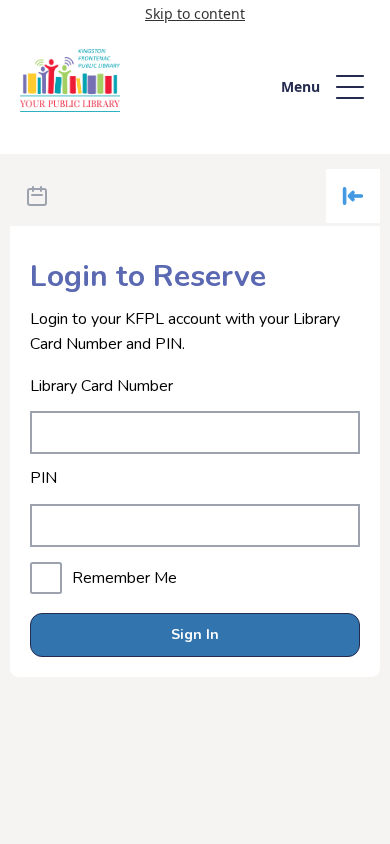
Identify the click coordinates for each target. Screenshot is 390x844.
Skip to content (195, 13)
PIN (43, 478)
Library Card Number (101, 386)
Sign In (195, 634)
